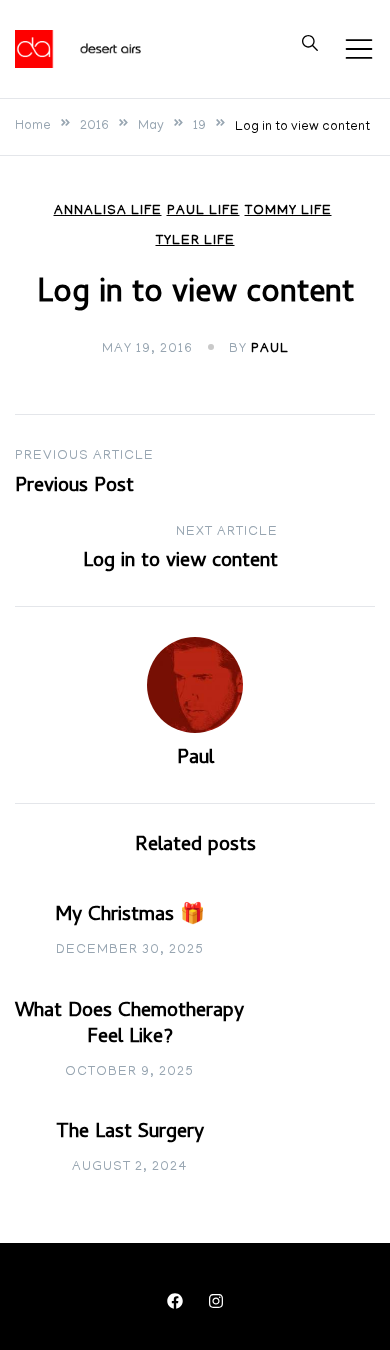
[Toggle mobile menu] (359, 49)
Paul (270, 349)
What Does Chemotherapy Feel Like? (129, 1025)
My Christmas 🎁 (130, 916)
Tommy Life (288, 211)
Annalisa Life (108, 211)
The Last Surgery (130, 1133)
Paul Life (203, 211)
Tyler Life (195, 241)
